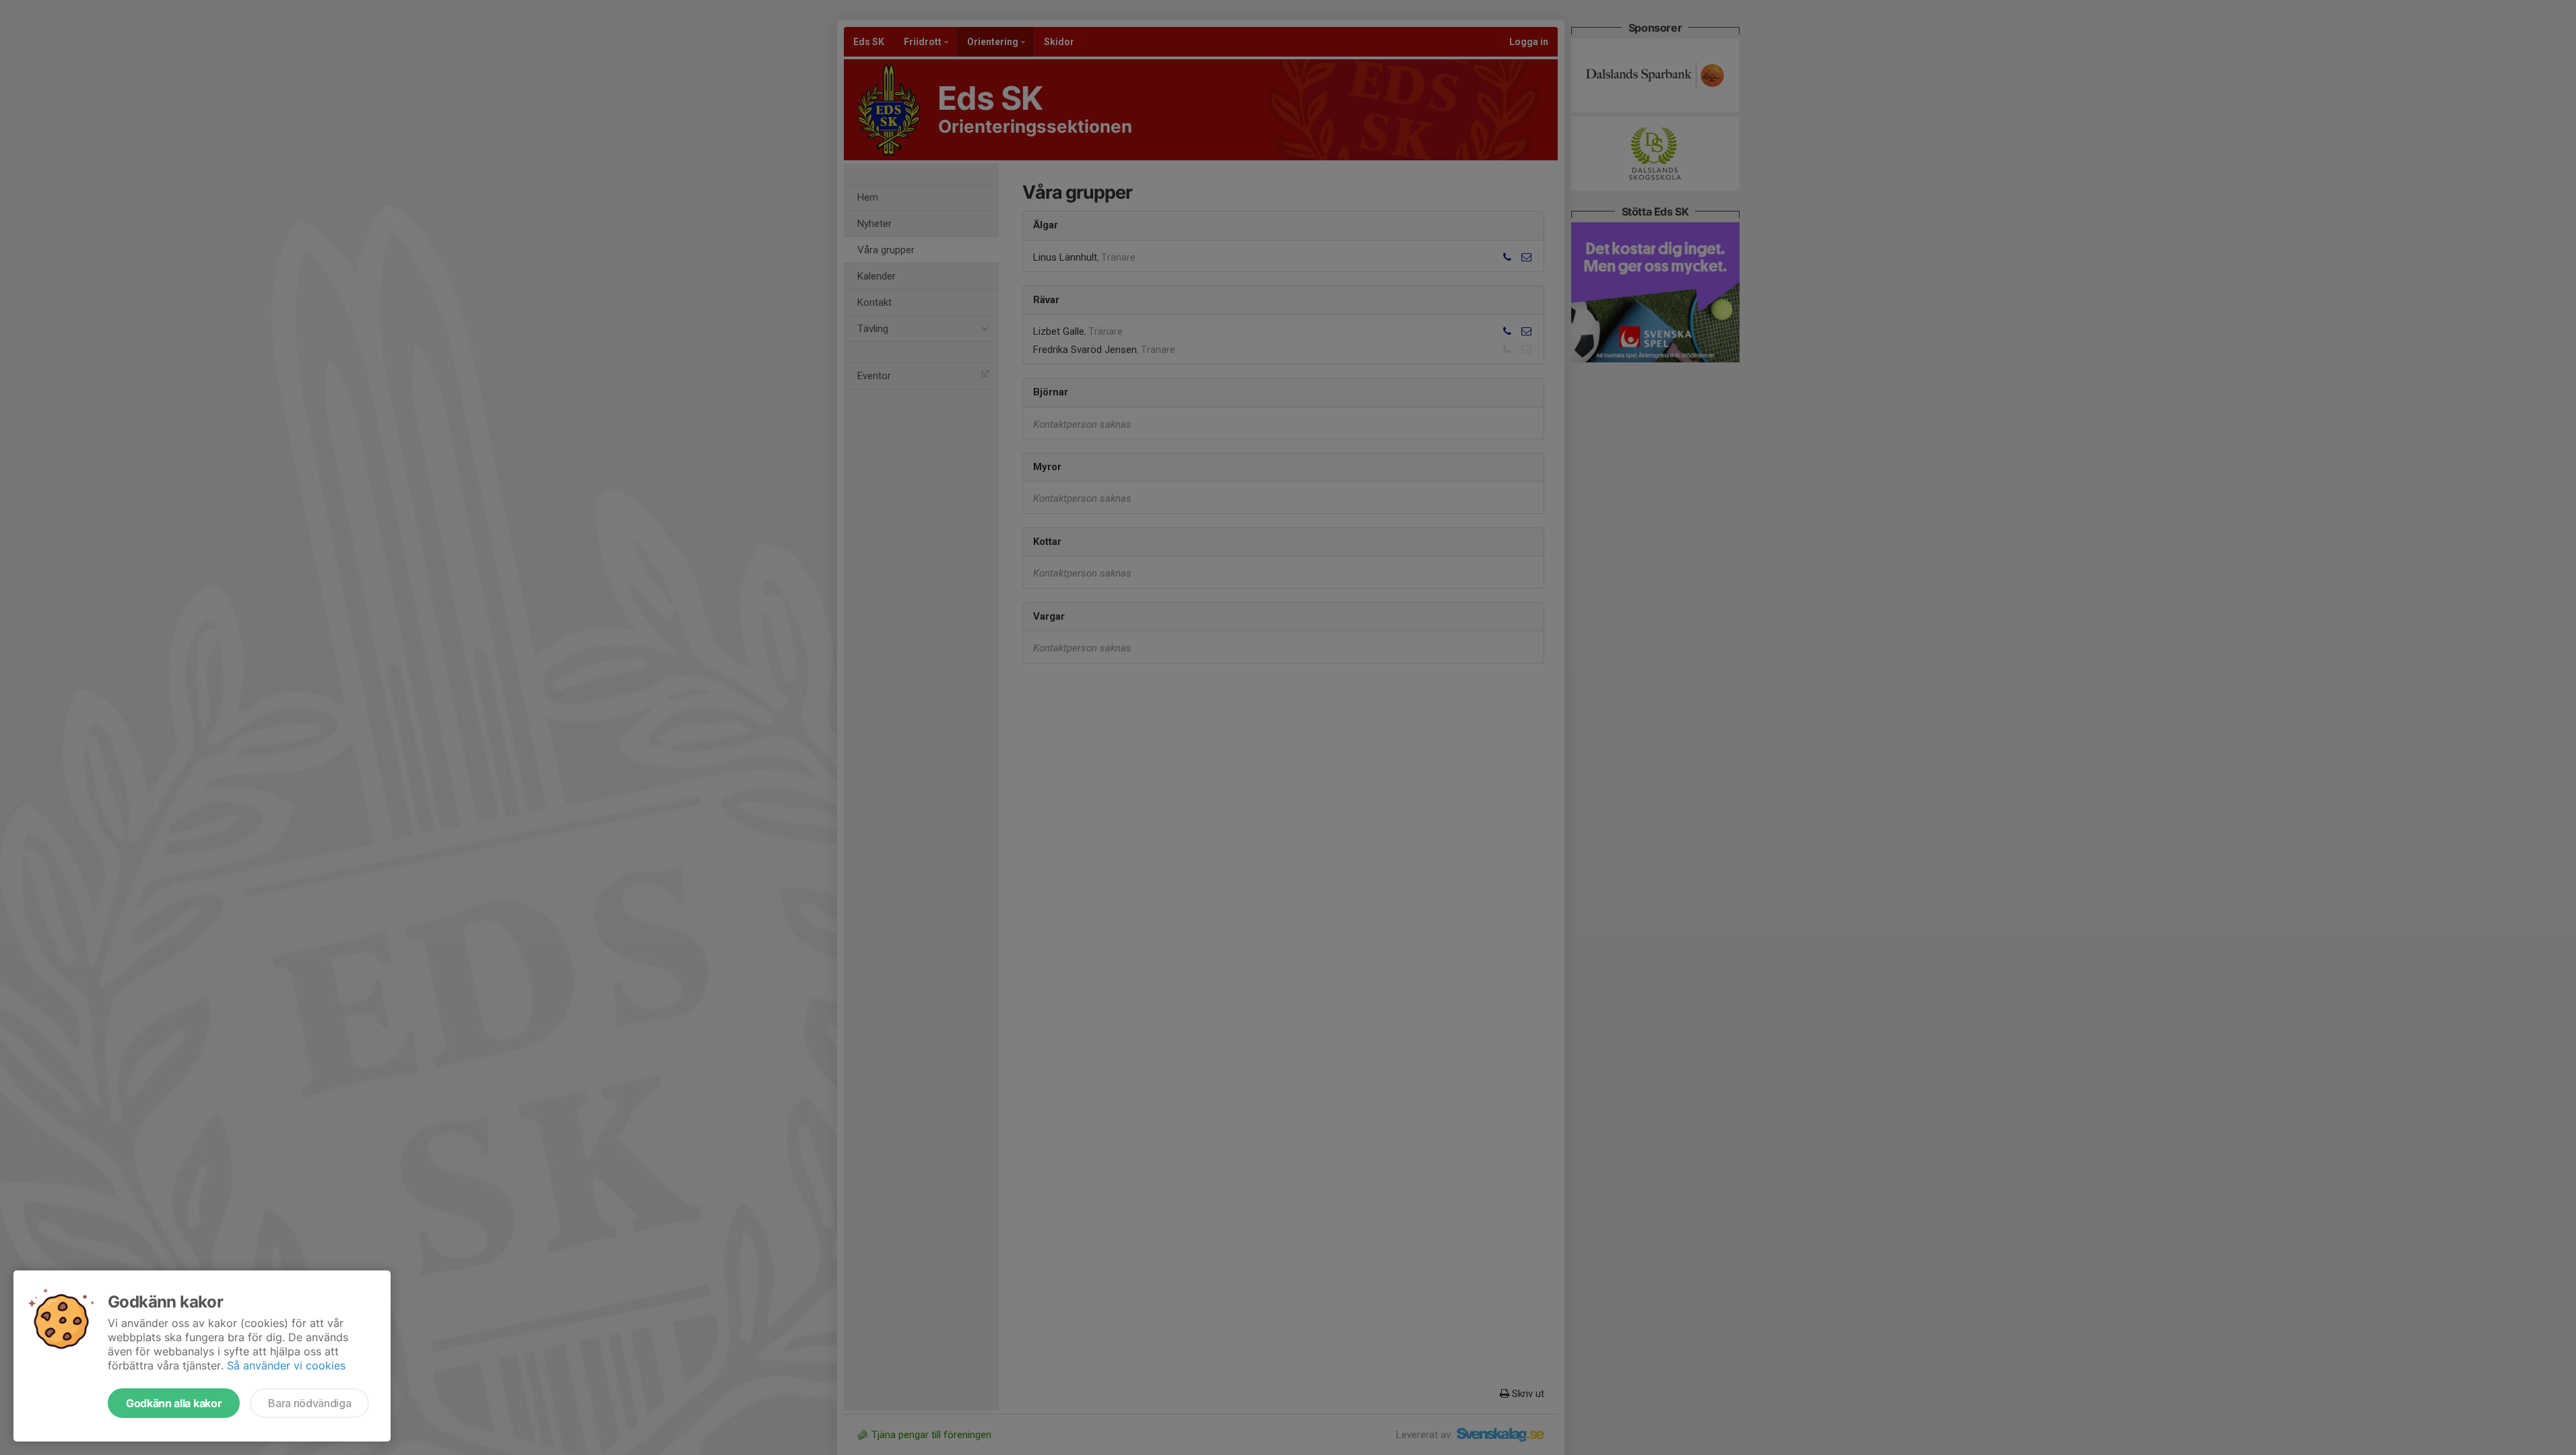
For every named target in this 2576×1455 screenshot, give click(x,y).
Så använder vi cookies (286, 1365)
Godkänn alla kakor (174, 1403)
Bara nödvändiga (309, 1403)
